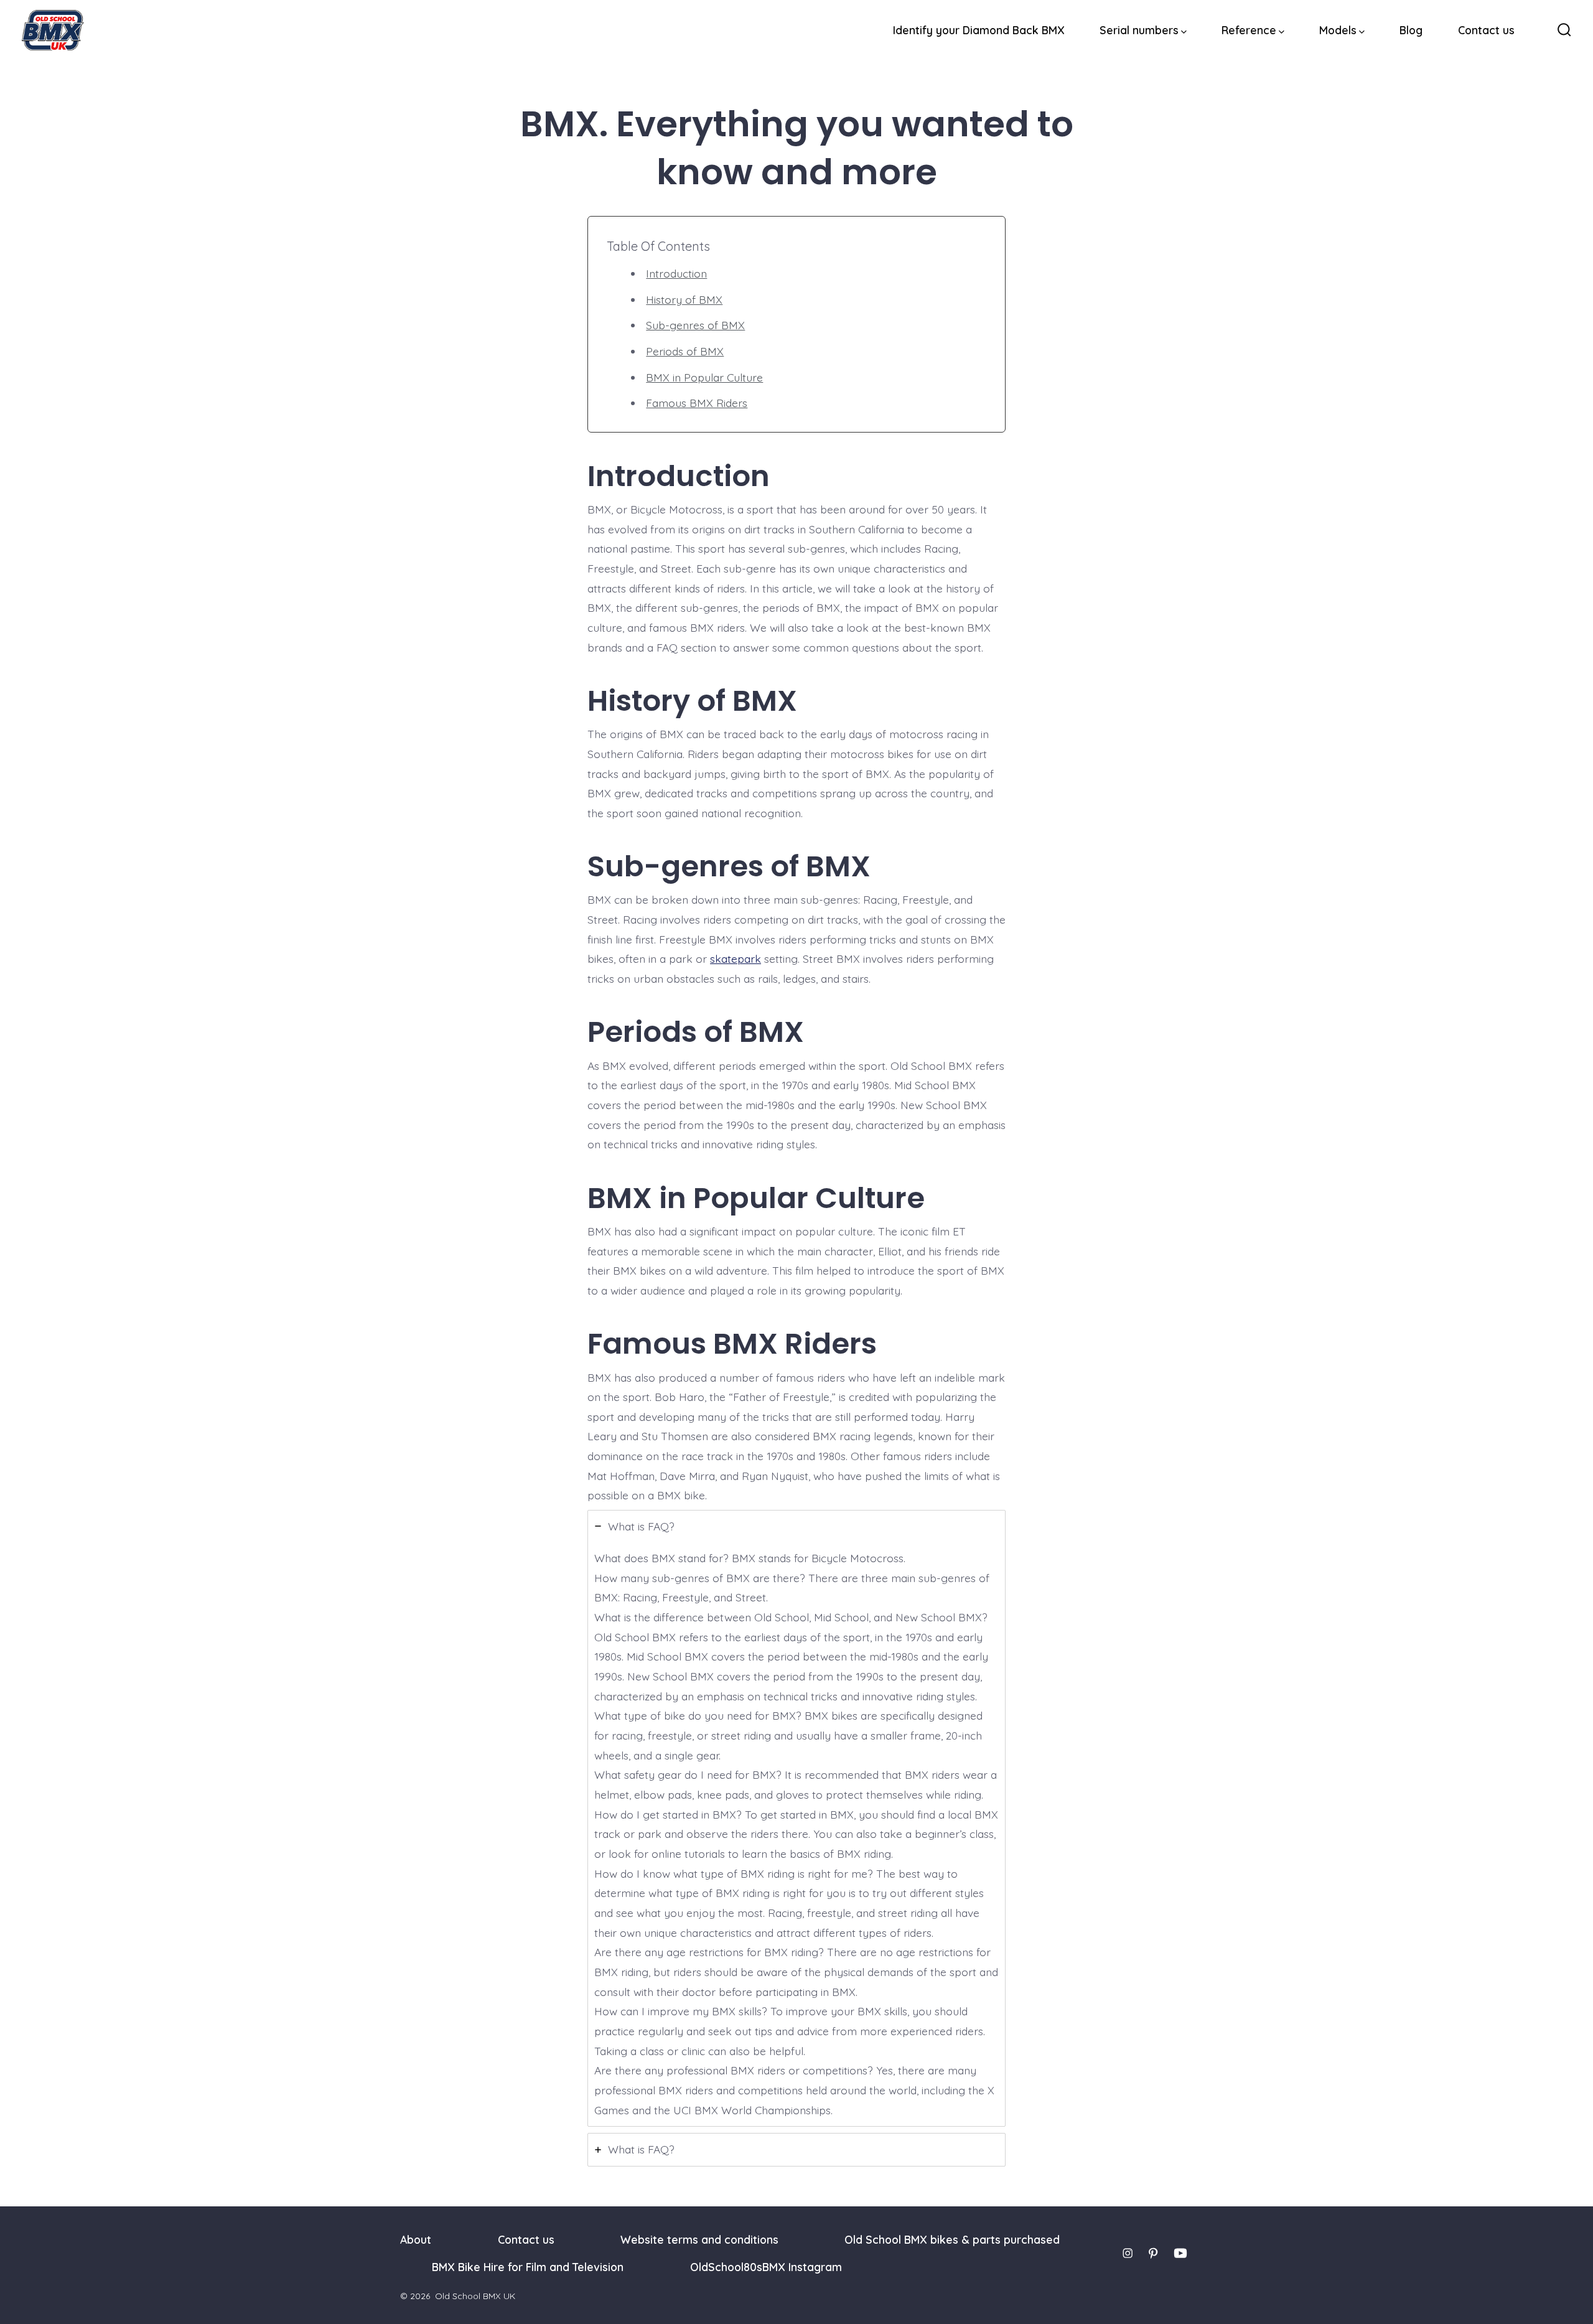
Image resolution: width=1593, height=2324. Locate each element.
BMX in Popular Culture (704, 377)
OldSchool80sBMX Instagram (766, 2267)
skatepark (736, 958)
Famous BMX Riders (697, 403)
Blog (1411, 30)
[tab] (796, 1819)
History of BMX (684, 299)
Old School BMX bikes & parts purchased (952, 2239)
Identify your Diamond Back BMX (979, 30)
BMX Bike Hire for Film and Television (528, 2267)
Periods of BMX (685, 351)
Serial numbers (1139, 30)
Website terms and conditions (699, 2239)
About (416, 2239)
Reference (1249, 30)
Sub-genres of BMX (695, 325)
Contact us (1486, 30)
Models (1338, 30)
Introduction (676, 273)
